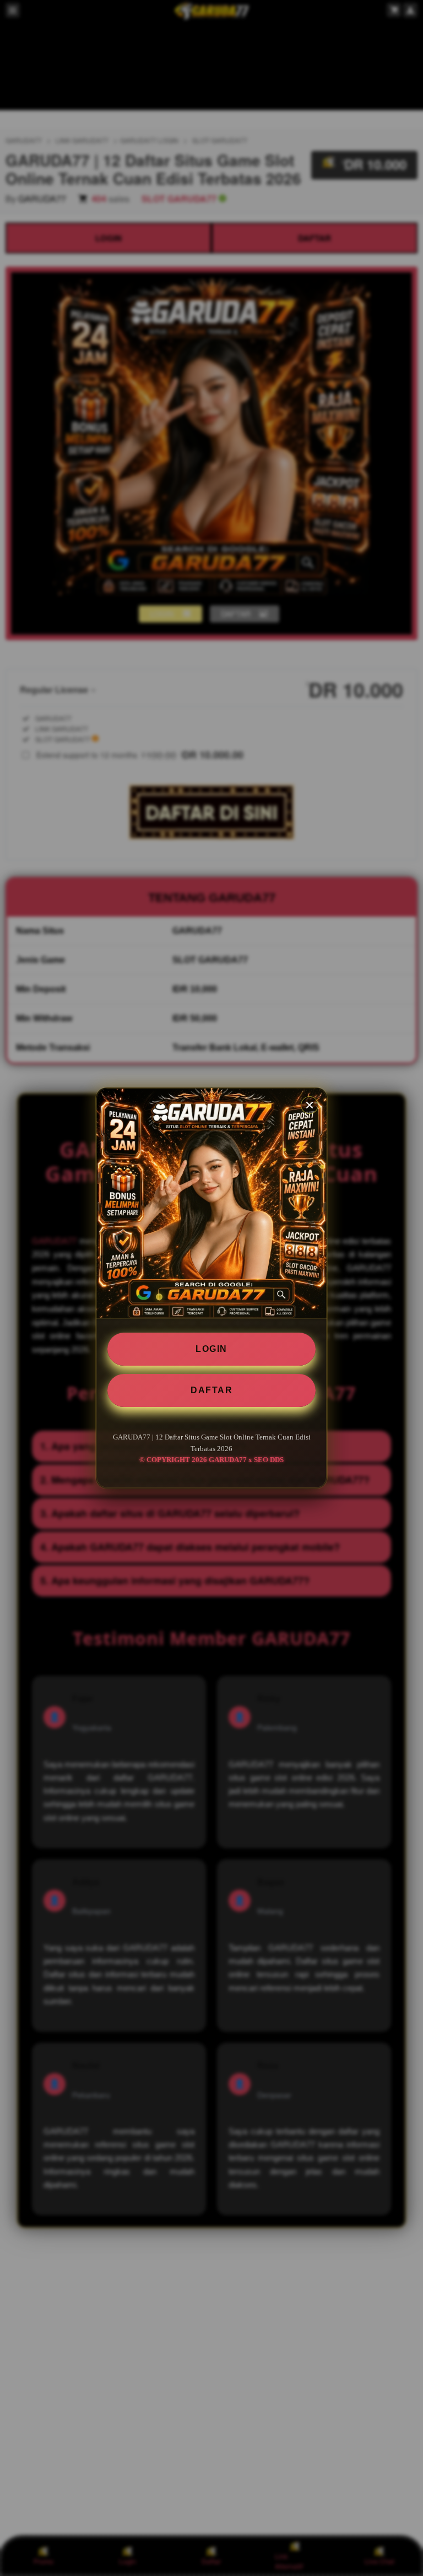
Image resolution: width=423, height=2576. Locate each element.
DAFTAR (211, 1390)
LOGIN (211, 1349)
